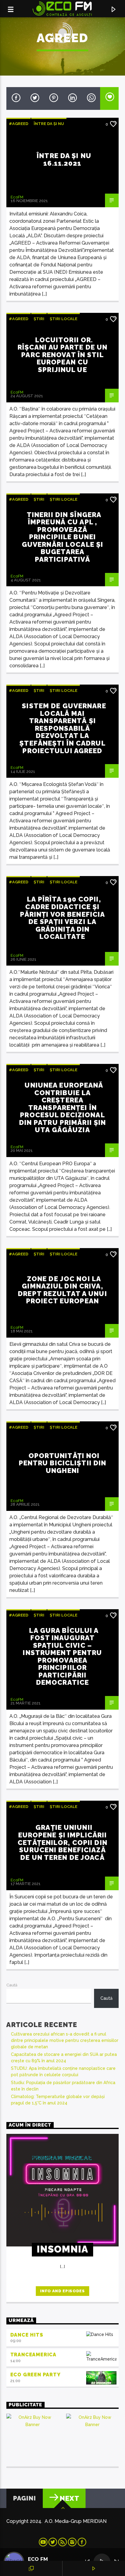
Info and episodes (62, 2291)
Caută (12, 1985)
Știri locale (64, 319)
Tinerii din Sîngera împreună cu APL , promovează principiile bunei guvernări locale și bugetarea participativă (62, 537)
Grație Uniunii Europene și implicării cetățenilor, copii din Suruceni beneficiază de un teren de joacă (62, 1842)
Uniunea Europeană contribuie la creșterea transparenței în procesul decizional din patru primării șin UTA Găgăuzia (63, 1107)
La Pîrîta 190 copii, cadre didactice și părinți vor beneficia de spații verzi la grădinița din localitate (63, 918)
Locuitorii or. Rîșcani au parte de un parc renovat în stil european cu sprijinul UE (63, 355)
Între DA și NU (49, 124)
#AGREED (19, 124)
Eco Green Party (35, 2375)
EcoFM (17, 197)
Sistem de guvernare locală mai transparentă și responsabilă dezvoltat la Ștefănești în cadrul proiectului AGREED (63, 728)
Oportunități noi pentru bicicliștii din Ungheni (63, 1463)
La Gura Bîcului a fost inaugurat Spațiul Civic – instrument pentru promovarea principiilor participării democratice (62, 1657)
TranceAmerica (33, 2355)
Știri (39, 319)
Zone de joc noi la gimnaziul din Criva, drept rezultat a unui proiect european (62, 1290)
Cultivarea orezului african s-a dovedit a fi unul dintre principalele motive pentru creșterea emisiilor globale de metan (65, 2040)
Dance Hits (27, 2335)
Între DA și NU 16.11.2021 (64, 159)
